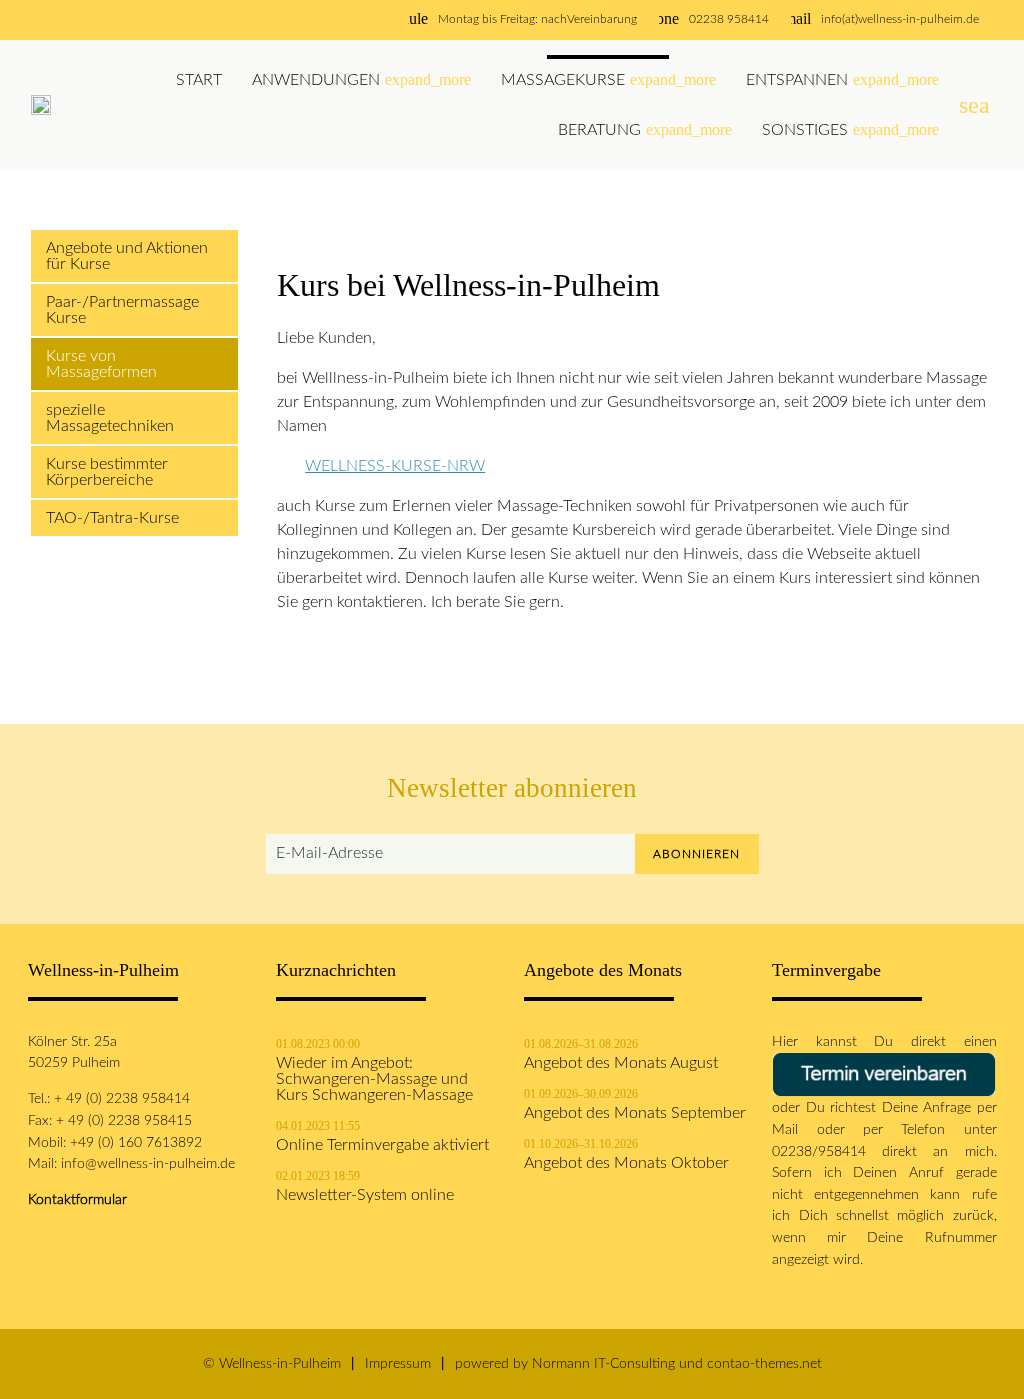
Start (199, 80)
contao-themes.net (764, 1363)
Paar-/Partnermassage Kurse (122, 310)
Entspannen (842, 79)
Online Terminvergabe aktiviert (382, 1145)
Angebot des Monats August (621, 1063)
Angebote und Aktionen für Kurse (127, 256)
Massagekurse (608, 79)
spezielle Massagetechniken (110, 418)
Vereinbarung (602, 19)
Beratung (645, 129)
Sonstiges (850, 129)
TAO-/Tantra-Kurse (112, 518)
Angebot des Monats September (635, 1113)
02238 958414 (729, 19)
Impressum (398, 1363)
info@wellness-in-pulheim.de (148, 1163)
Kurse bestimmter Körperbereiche (107, 472)
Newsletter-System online (365, 1195)
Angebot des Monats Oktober (626, 1163)
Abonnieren (696, 854)
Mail (794, 1129)
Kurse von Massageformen (101, 364)
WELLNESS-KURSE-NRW (395, 466)
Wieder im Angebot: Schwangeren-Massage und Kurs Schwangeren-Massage (374, 1079)
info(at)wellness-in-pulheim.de (900, 19)
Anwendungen (361, 79)
